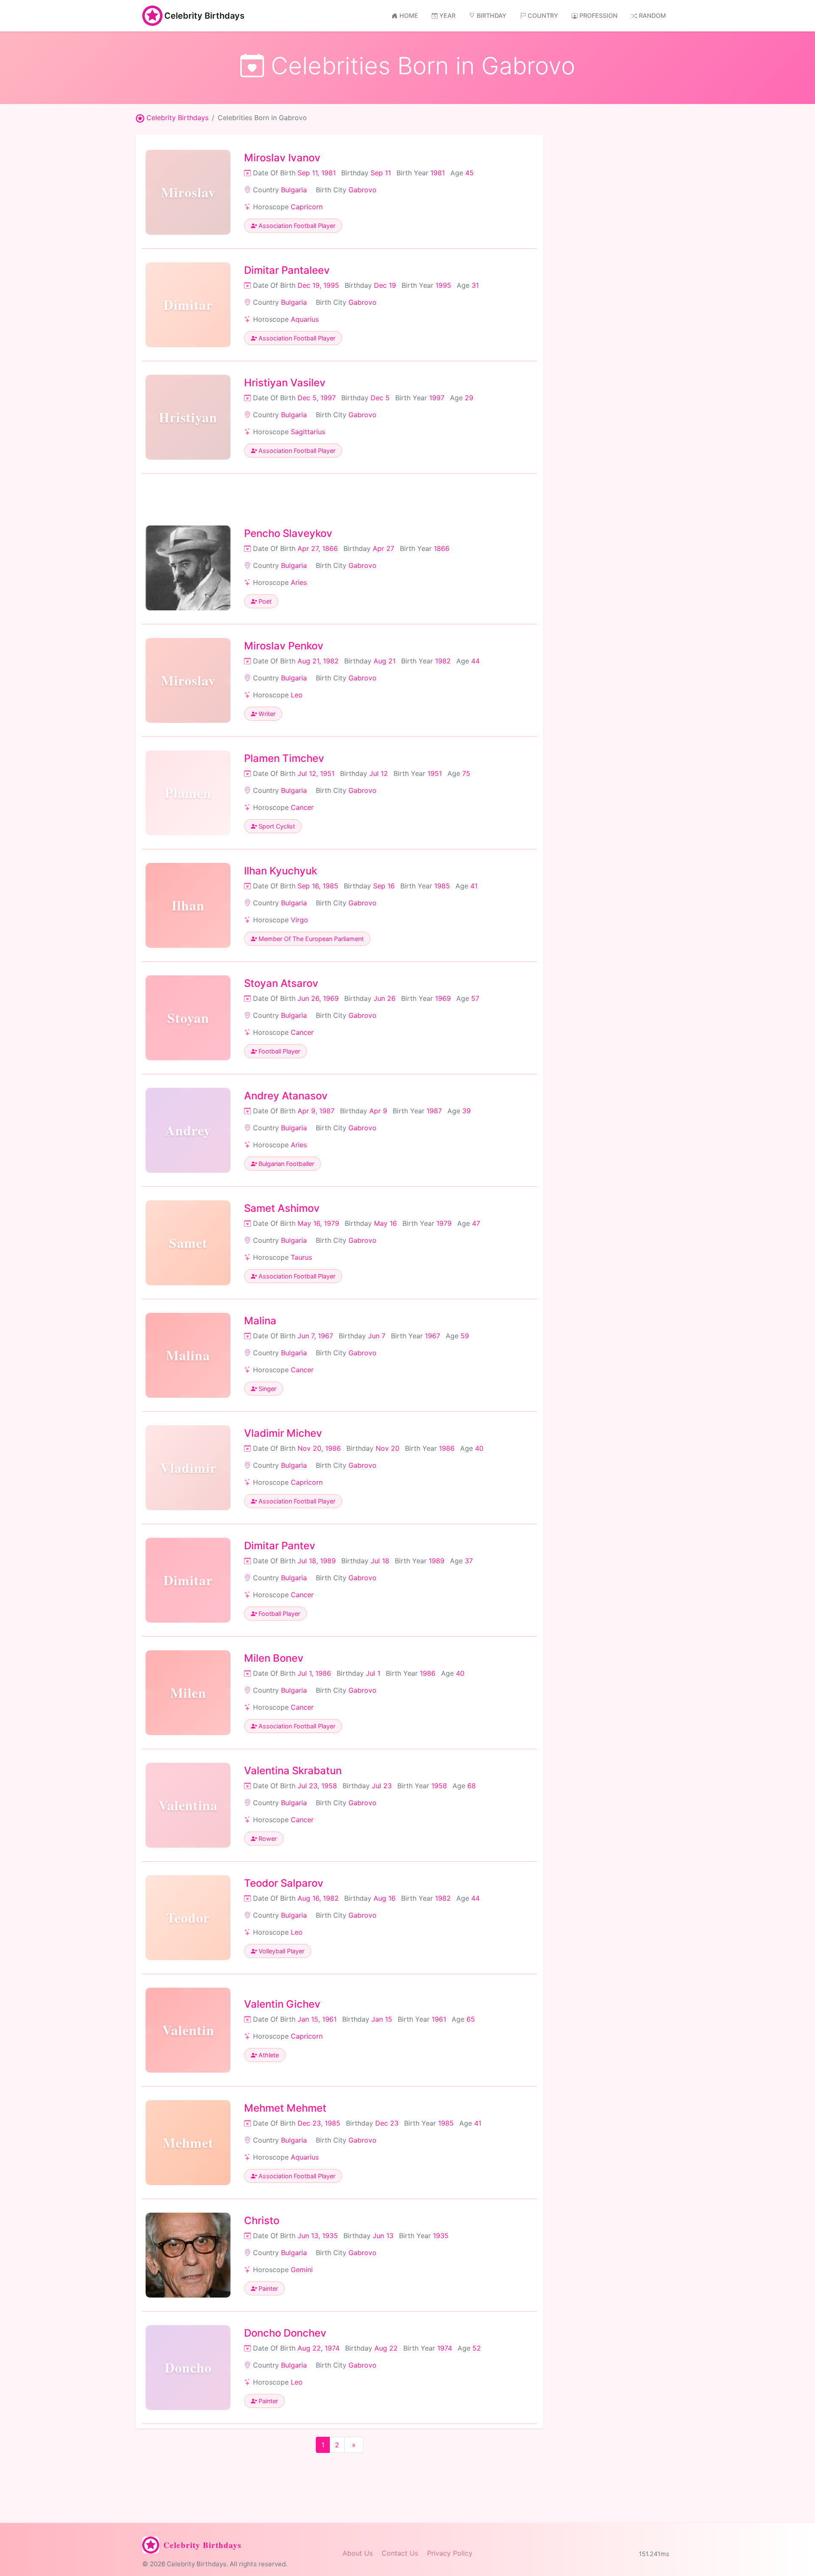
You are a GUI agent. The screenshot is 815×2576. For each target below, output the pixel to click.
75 (466, 773)
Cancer (302, 807)
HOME (409, 15)
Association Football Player (296, 226)
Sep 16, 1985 (318, 886)
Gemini (302, 2270)
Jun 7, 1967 (315, 1336)
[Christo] (188, 2255)
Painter (267, 2288)
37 (469, 1561)
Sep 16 (384, 886)
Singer (267, 1389)
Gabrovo (363, 190)
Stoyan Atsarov (281, 983)
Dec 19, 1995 (318, 285)
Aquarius (305, 319)
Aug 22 (386, 2348)
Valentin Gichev (282, 2004)
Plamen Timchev (284, 758)
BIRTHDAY (492, 15)
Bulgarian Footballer (285, 1164)
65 (471, 2019)
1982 (443, 661)
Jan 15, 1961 (317, 2019)
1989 (437, 1561)
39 (467, 1111)
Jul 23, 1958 (317, 1786)
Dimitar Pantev (280, 1546)
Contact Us (400, 2553)
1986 (447, 1448)
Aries (299, 582)
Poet (264, 601)
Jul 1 (373, 1673)
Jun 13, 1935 (318, 2236)
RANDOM (652, 15)
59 (465, 1336)
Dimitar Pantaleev (287, 270)
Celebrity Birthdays (204, 16)
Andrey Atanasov (286, 1096)
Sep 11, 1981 (317, 173)
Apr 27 (384, 548)
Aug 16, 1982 (318, 1898)
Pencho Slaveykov (288, 533)
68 (472, 1786)
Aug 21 (385, 661)
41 (474, 886)
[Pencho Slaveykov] (188, 568)
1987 (434, 1111)
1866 (442, 548)
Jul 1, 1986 (314, 1673)
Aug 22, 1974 (319, 2348)
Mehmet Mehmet (285, 2108)
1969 (443, 998)
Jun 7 (377, 1336)
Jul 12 (379, 773)
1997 (437, 398)
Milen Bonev (274, 1658)
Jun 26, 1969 (318, 998)
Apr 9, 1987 (316, 1111)
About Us (358, 2553)
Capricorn (307, 207)
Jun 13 (383, 2236)
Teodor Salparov (284, 1883)
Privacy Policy (450, 2553)
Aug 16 (385, 1898)
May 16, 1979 (318, 1223)
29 (469, 398)
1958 (439, 1786)
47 (476, 1223)
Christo (262, 2221)
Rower (267, 1839)
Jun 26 (385, 998)
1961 (439, 2019)
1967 (433, 1336)
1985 (442, 886)
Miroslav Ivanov (282, 158)
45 (469, 173)
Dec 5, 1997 (317, 398)
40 (479, 1448)
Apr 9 (378, 1111)
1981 (438, 173)
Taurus (301, 1257)
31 (475, 285)
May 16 (385, 1223)
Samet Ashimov (282, 1208)
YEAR (447, 15)
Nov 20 (388, 1448)
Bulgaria (294, 190)
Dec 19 (385, 285)
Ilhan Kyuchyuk (281, 871)
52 (477, 2348)
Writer (266, 714)
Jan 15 (382, 2019)
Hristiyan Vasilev (285, 383)
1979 (444, 1223)
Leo (297, 695)
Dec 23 (387, 2123)
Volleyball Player (281, 1951)
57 (475, 998)
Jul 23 (382, 1786)
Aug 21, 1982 (318, 661)
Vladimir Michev (283, 1433)
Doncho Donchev (285, 2333)
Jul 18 (380, 1561)
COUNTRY (543, 15)
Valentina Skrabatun (293, 1771)
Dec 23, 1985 (319, 2123)
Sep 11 (381, 173)
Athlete (268, 2055)
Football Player (278, 1051)
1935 (441, 2236)
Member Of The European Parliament (310, 939)
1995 (443, 285)
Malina (260, 1321)
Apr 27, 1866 (318, 548)
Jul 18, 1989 (317, 1561)
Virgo (299, 920)
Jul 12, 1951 (316, 773)
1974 (445, 2348)
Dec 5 (380, 398)
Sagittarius (308, 432)
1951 (435, 773)
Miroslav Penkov (284, 646)
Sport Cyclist (276, 826)
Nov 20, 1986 (319, 1448)
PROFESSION (599, 15)
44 (475, 661)
